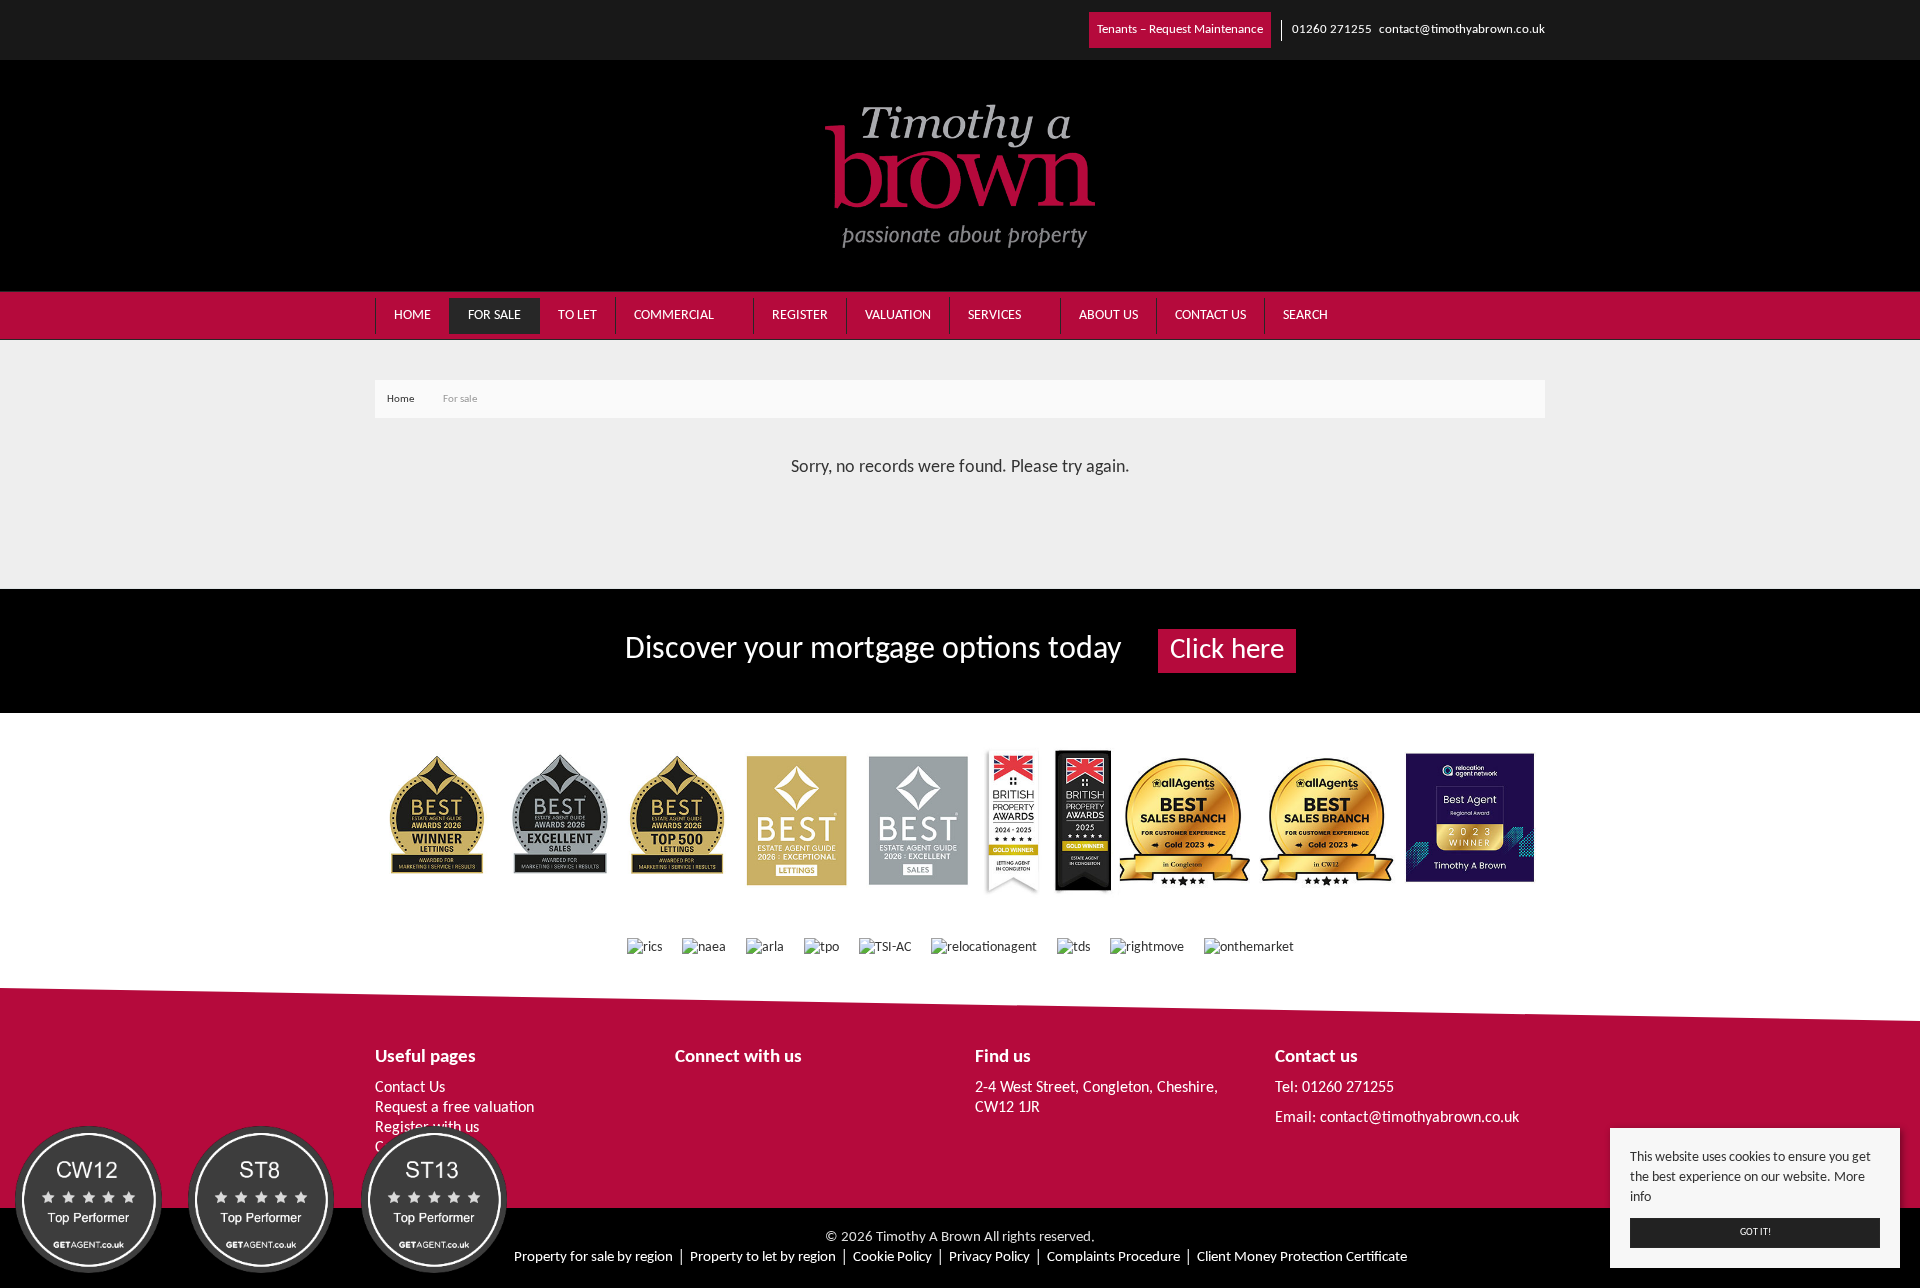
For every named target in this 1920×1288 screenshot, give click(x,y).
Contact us (1210, 315)
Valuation (898, 315)
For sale (494, 315)
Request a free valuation (454, 1108)
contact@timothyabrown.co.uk (1419, 1118)
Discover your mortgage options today (954, 650)
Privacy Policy (989, 1257)
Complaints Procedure (1113, 1257)
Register (800, 315)
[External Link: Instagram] (387, 29)
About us (1108, 315)
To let (577, 315)
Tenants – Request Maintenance (1180, 29)
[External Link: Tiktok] (395, 29)
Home (412, 315)
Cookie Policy (892, 1257)
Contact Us (410, 1088)
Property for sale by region (593, 1257)
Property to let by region (763, 1257)
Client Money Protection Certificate (1302, 1257)
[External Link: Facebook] (379, 29)
